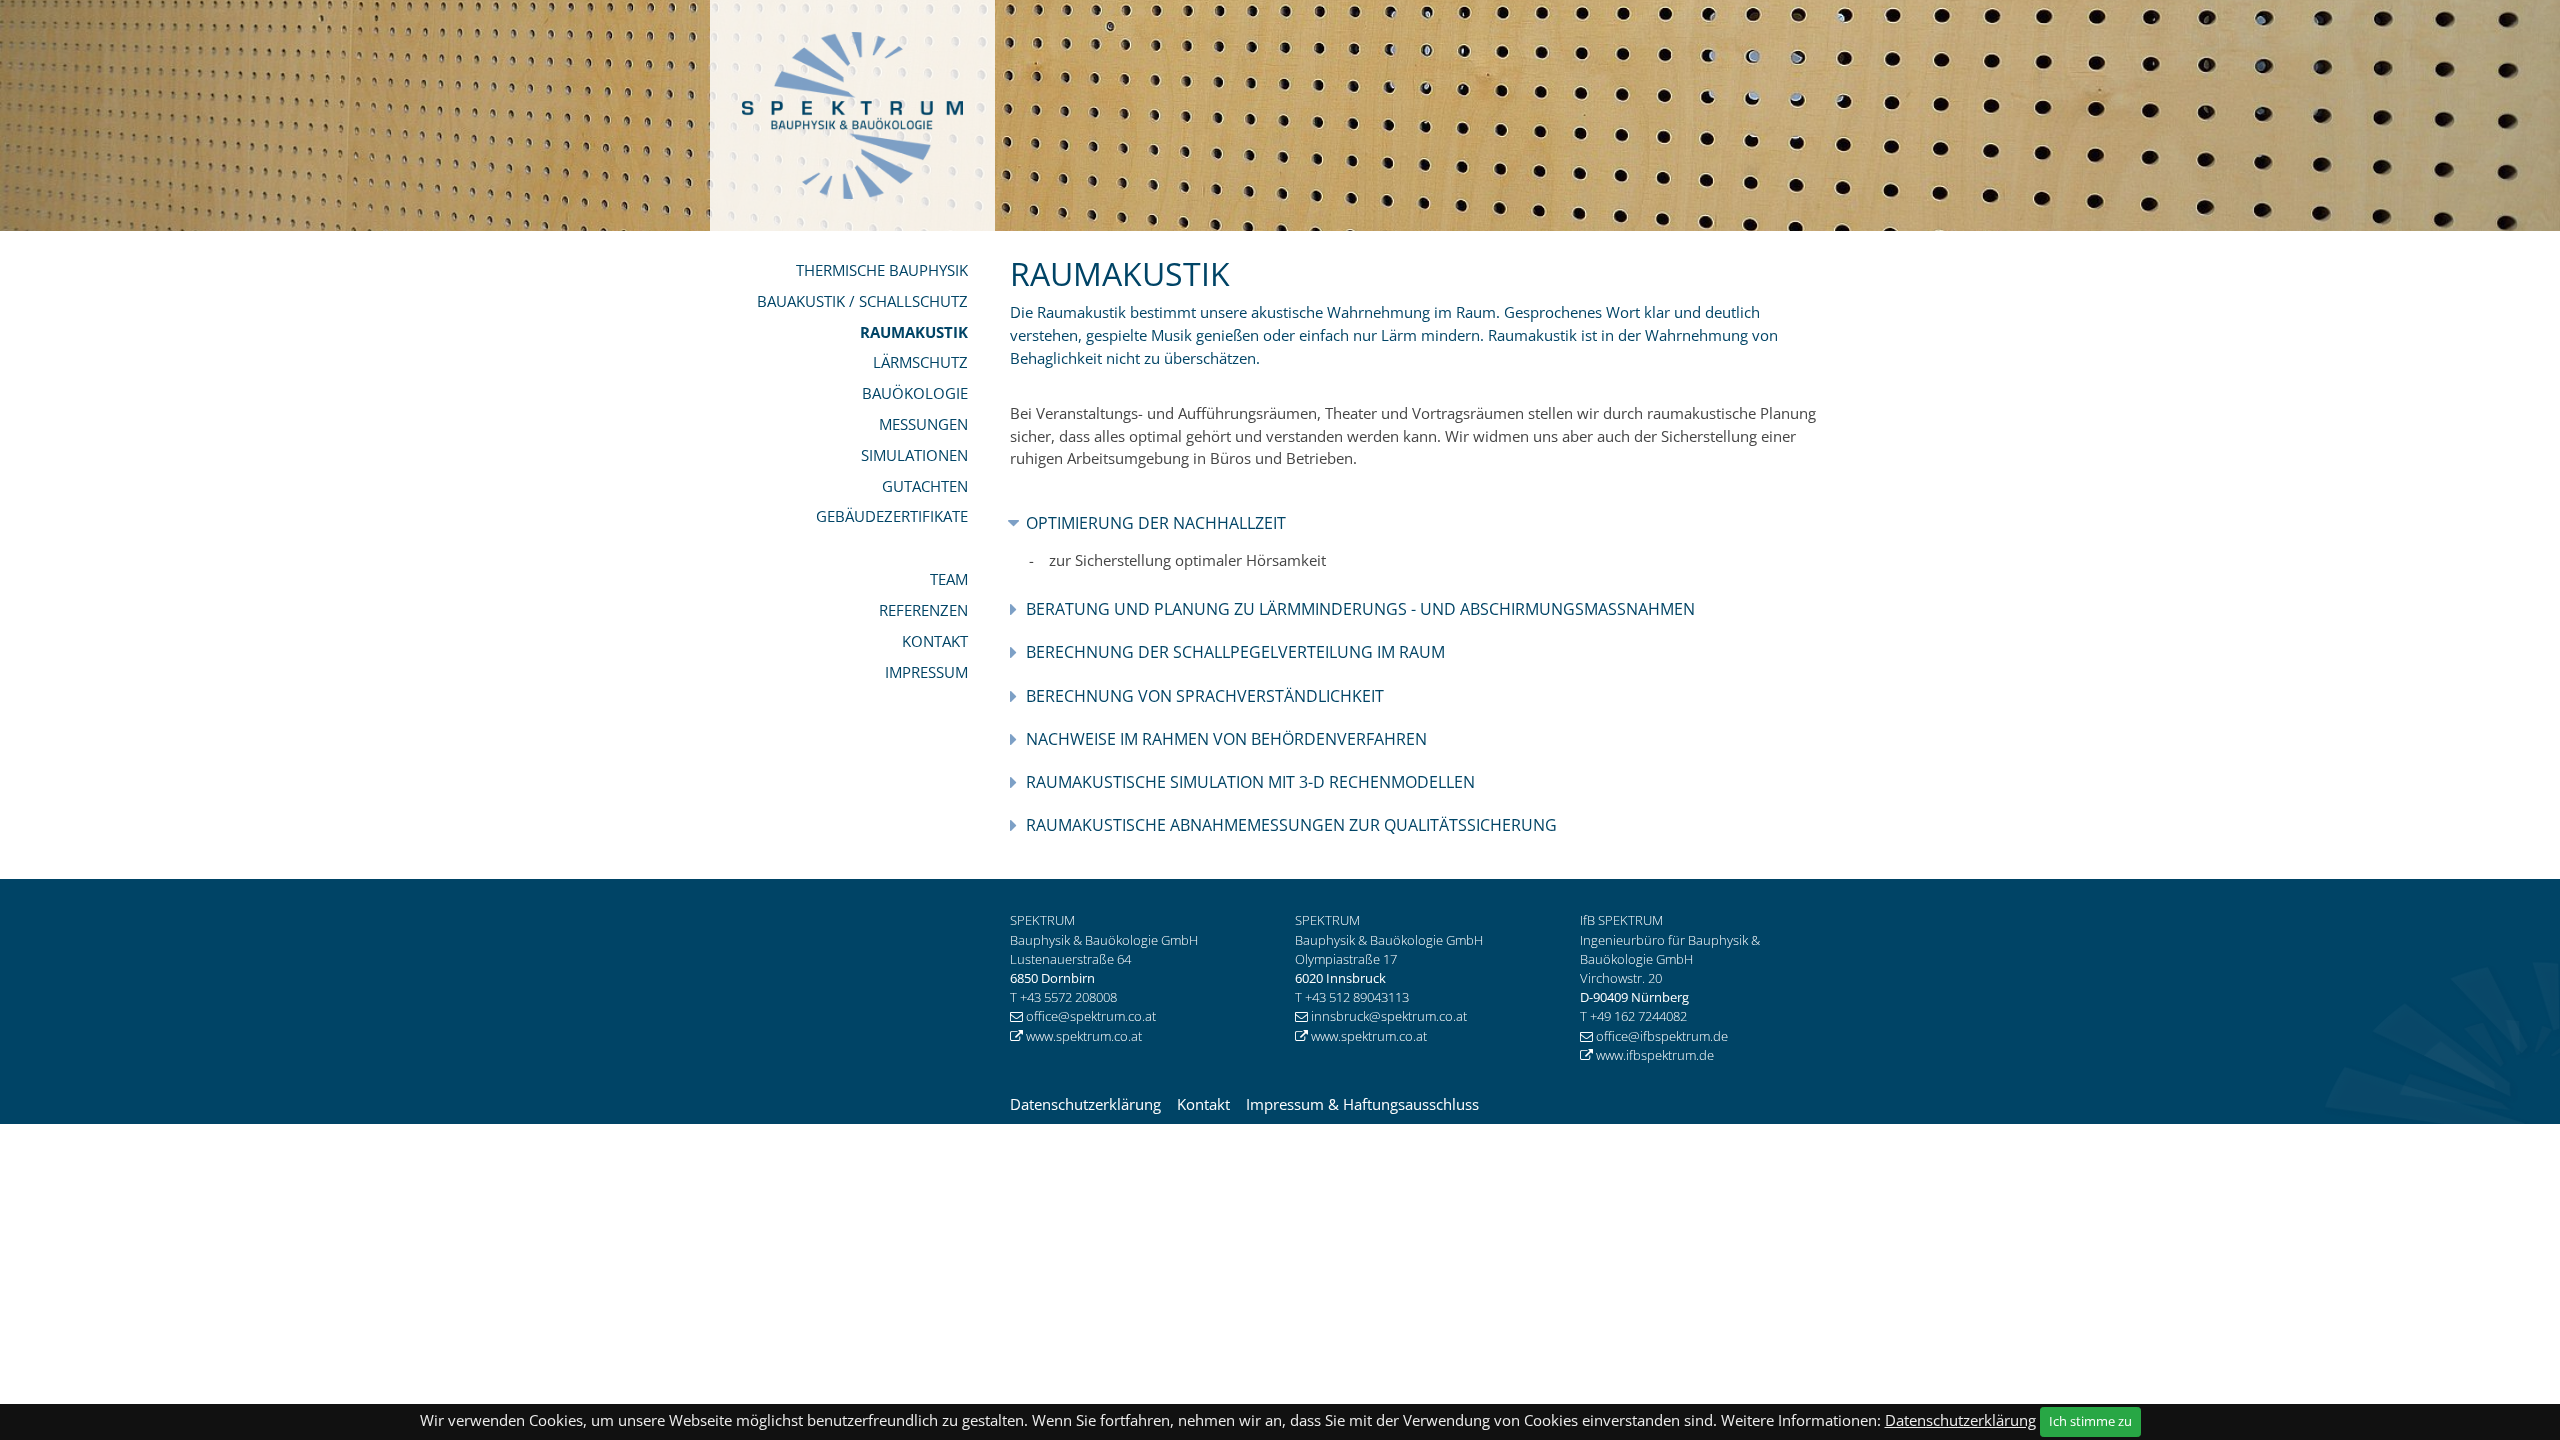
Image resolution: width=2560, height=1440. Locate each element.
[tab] (1422, 523)
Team (949, 579)
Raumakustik (914, 332)
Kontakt (935, 641)
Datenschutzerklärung (1085, 1104)
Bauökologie (915, 393)
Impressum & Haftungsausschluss (1362, 1104)
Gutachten (925, 486)
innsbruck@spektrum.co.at (1389, 1016)
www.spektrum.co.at (1084, 1036)
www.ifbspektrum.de (1655, 1055)
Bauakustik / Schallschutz (862, 301)
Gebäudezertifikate (892, 516)
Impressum (926, 672)
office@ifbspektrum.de (1663, 1036)
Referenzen (923, 610)
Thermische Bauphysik (882, 270)
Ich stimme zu (2090, 1421)
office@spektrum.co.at (1091, 1016)
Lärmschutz (920, 362)
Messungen (923, 424)
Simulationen (914, 455)
